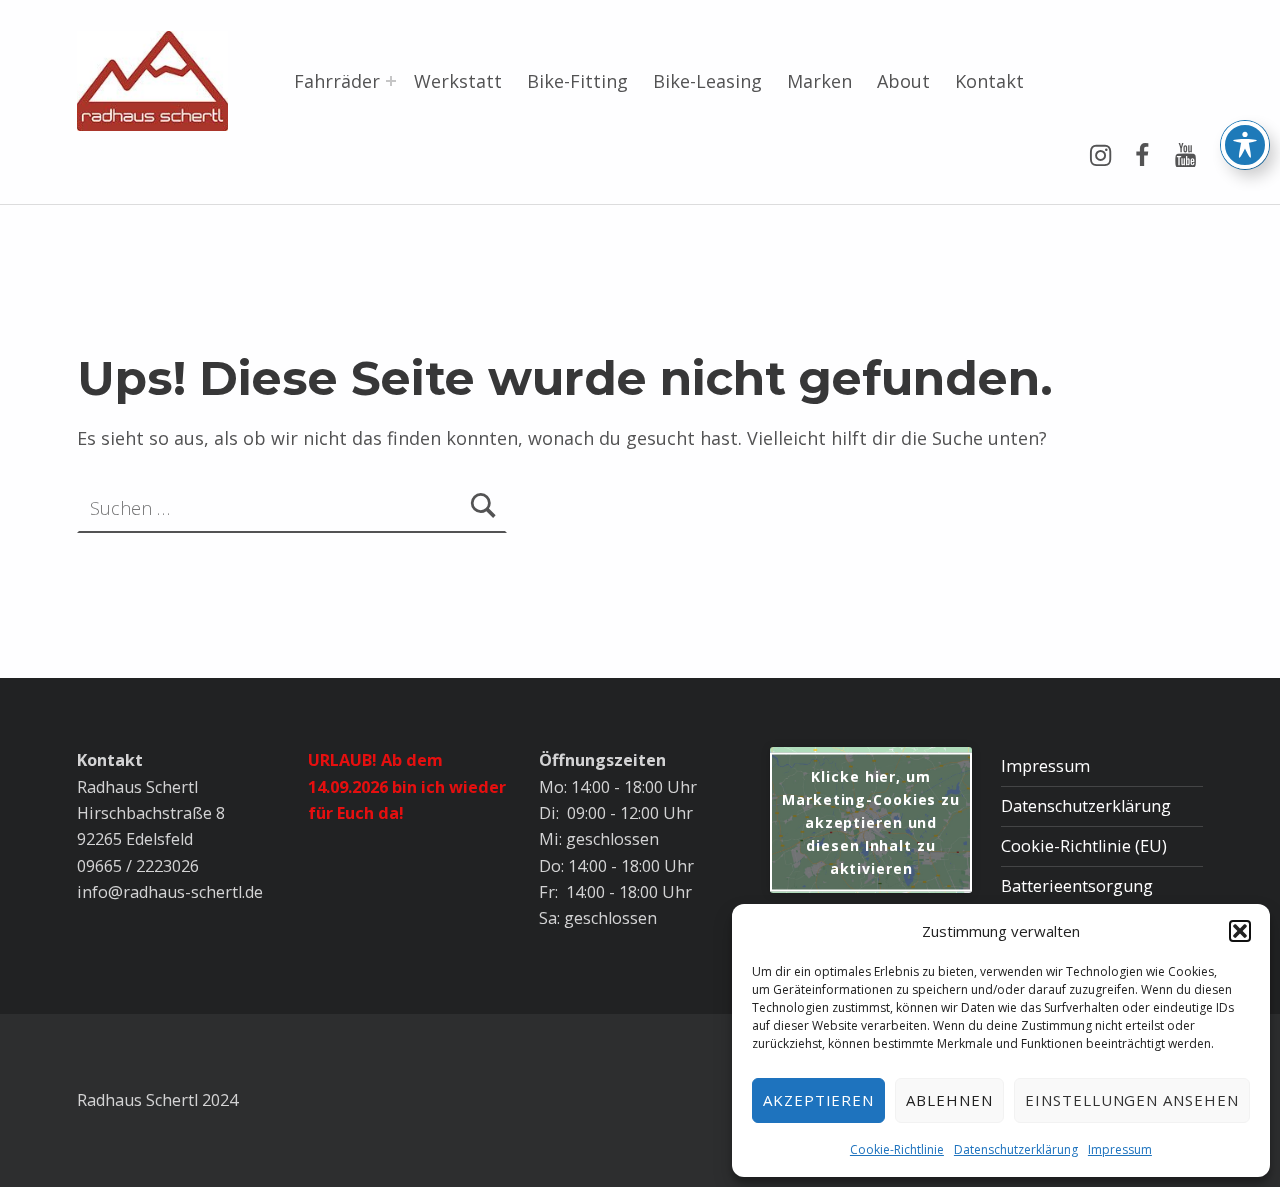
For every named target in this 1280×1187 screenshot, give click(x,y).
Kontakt (989, 81)
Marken (819, 81)
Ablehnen (949, 1100)
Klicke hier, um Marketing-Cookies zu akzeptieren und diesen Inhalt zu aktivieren (871, 821)
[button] (1240, 931)
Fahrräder (337, 81)
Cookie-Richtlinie (897, 1149)
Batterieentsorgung (1077, 886)
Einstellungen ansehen (1132, 1100)
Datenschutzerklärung (1016, 1149)
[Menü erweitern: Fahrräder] (391, 81)
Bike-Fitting (577, 81)
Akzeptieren (819, 1100)
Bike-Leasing (707, 81)
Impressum (1120, 1149)
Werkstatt (458, 81)
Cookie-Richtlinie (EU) (1084, 846)
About (903, 81)
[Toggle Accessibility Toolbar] (1245, 145)
